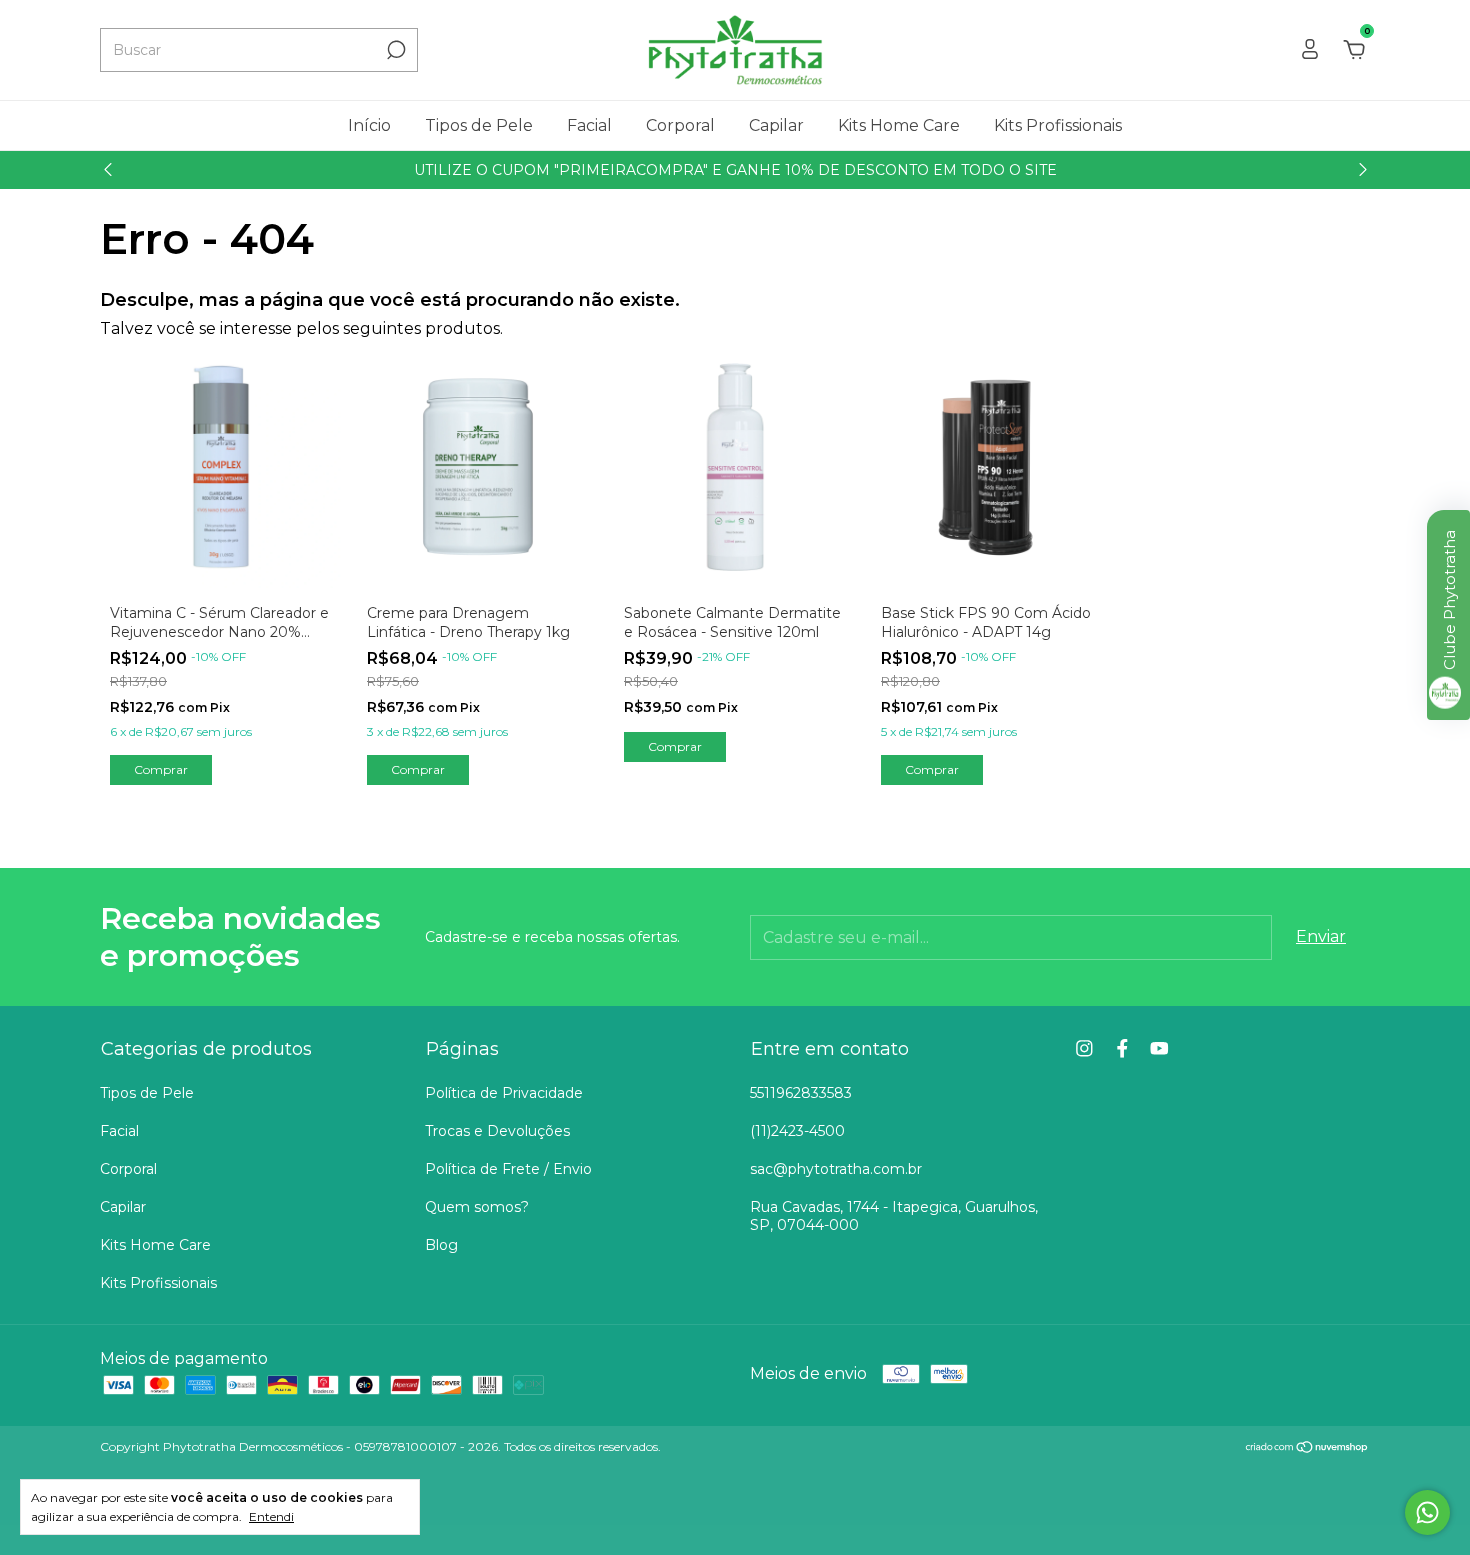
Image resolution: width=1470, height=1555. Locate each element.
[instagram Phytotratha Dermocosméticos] (1084, 1048)
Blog (441, 1245)
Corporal (680, 125)
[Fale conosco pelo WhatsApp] (1427, 1512)
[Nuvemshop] (1307, 1448)
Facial (589, 125)
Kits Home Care (899, 125)
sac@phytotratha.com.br (836, 1169)
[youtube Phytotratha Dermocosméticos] (1159, 1048)
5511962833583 (801, 1093)
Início (369, 125)
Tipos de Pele (479, 125)
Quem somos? (477, 1207)
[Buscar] (394, 50)
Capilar (776, 125)
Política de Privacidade (504, 1093)
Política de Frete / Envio (508, 1169)
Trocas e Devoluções (497, 1131)
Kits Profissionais (1058, 125)
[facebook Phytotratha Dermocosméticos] (1122, 1048)
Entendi (271, 1516)
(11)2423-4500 (797, 1131)
